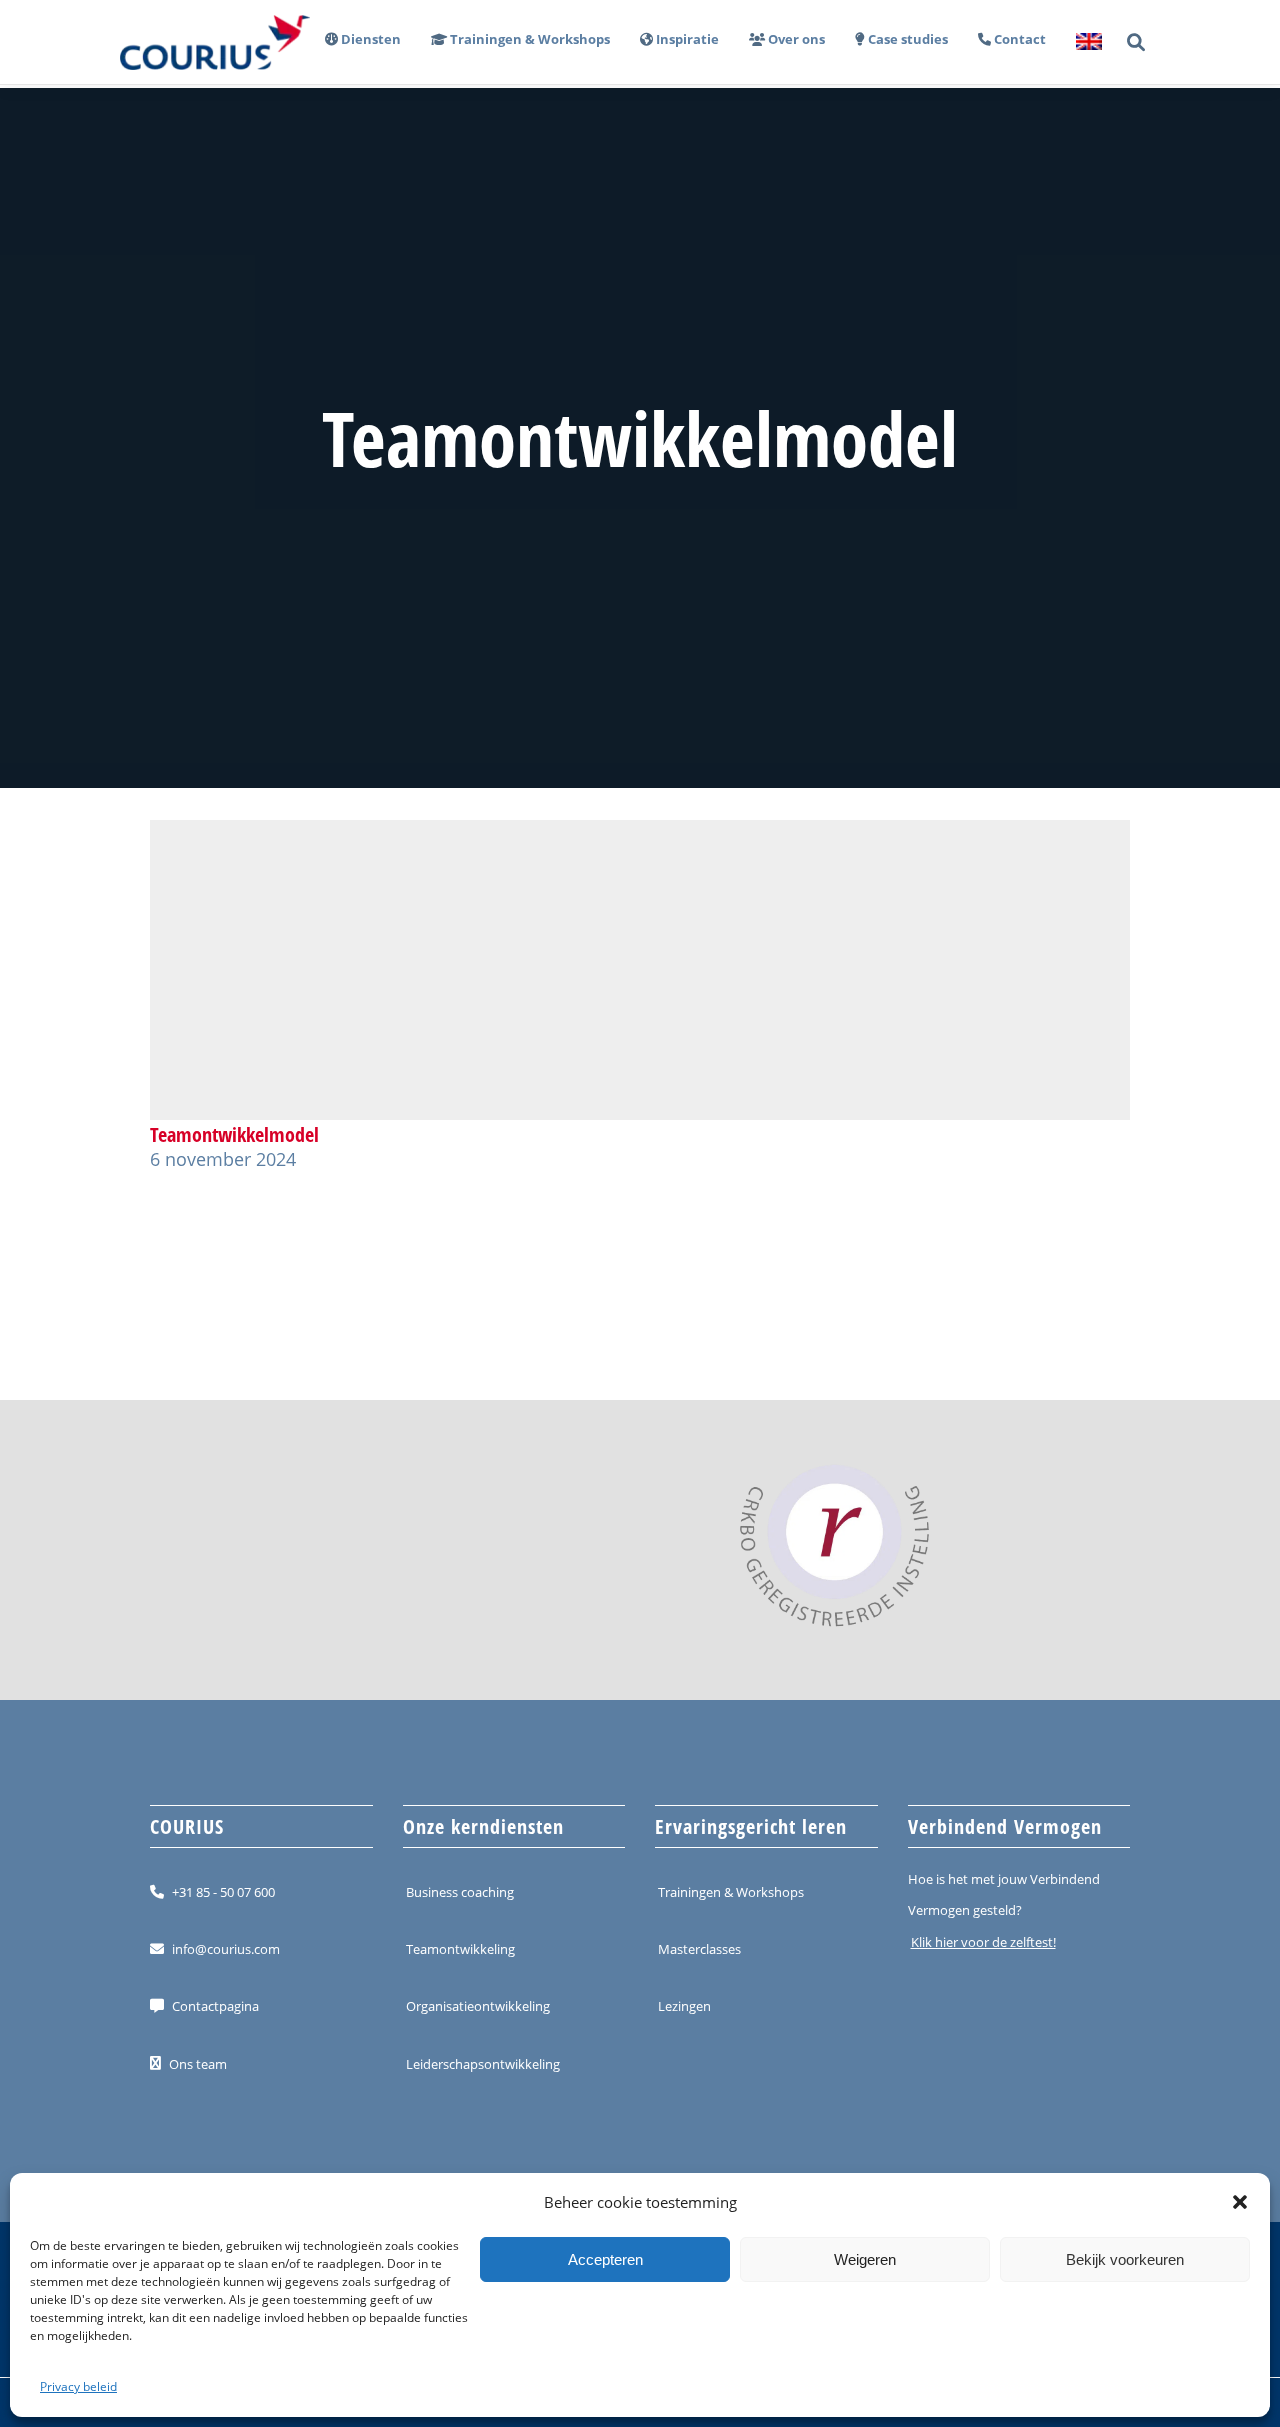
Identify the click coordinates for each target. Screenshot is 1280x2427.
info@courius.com (226, 1949)
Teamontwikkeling (460, 1949)
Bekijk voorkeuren (1125, 2259)
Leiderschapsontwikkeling (483, 2063)
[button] (1240, 2202)
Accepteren (605, 2259)
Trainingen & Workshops (731, 1892)
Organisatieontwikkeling (478, 2006)
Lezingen (684, 2006)
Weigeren (865, 2259)
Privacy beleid (78, 2386)
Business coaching (460, 1892)
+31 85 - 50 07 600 (223, 1892)
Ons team (198, 2063)
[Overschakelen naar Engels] (1081, 42)
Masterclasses (699, 1949)
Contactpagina (215, 2006)
